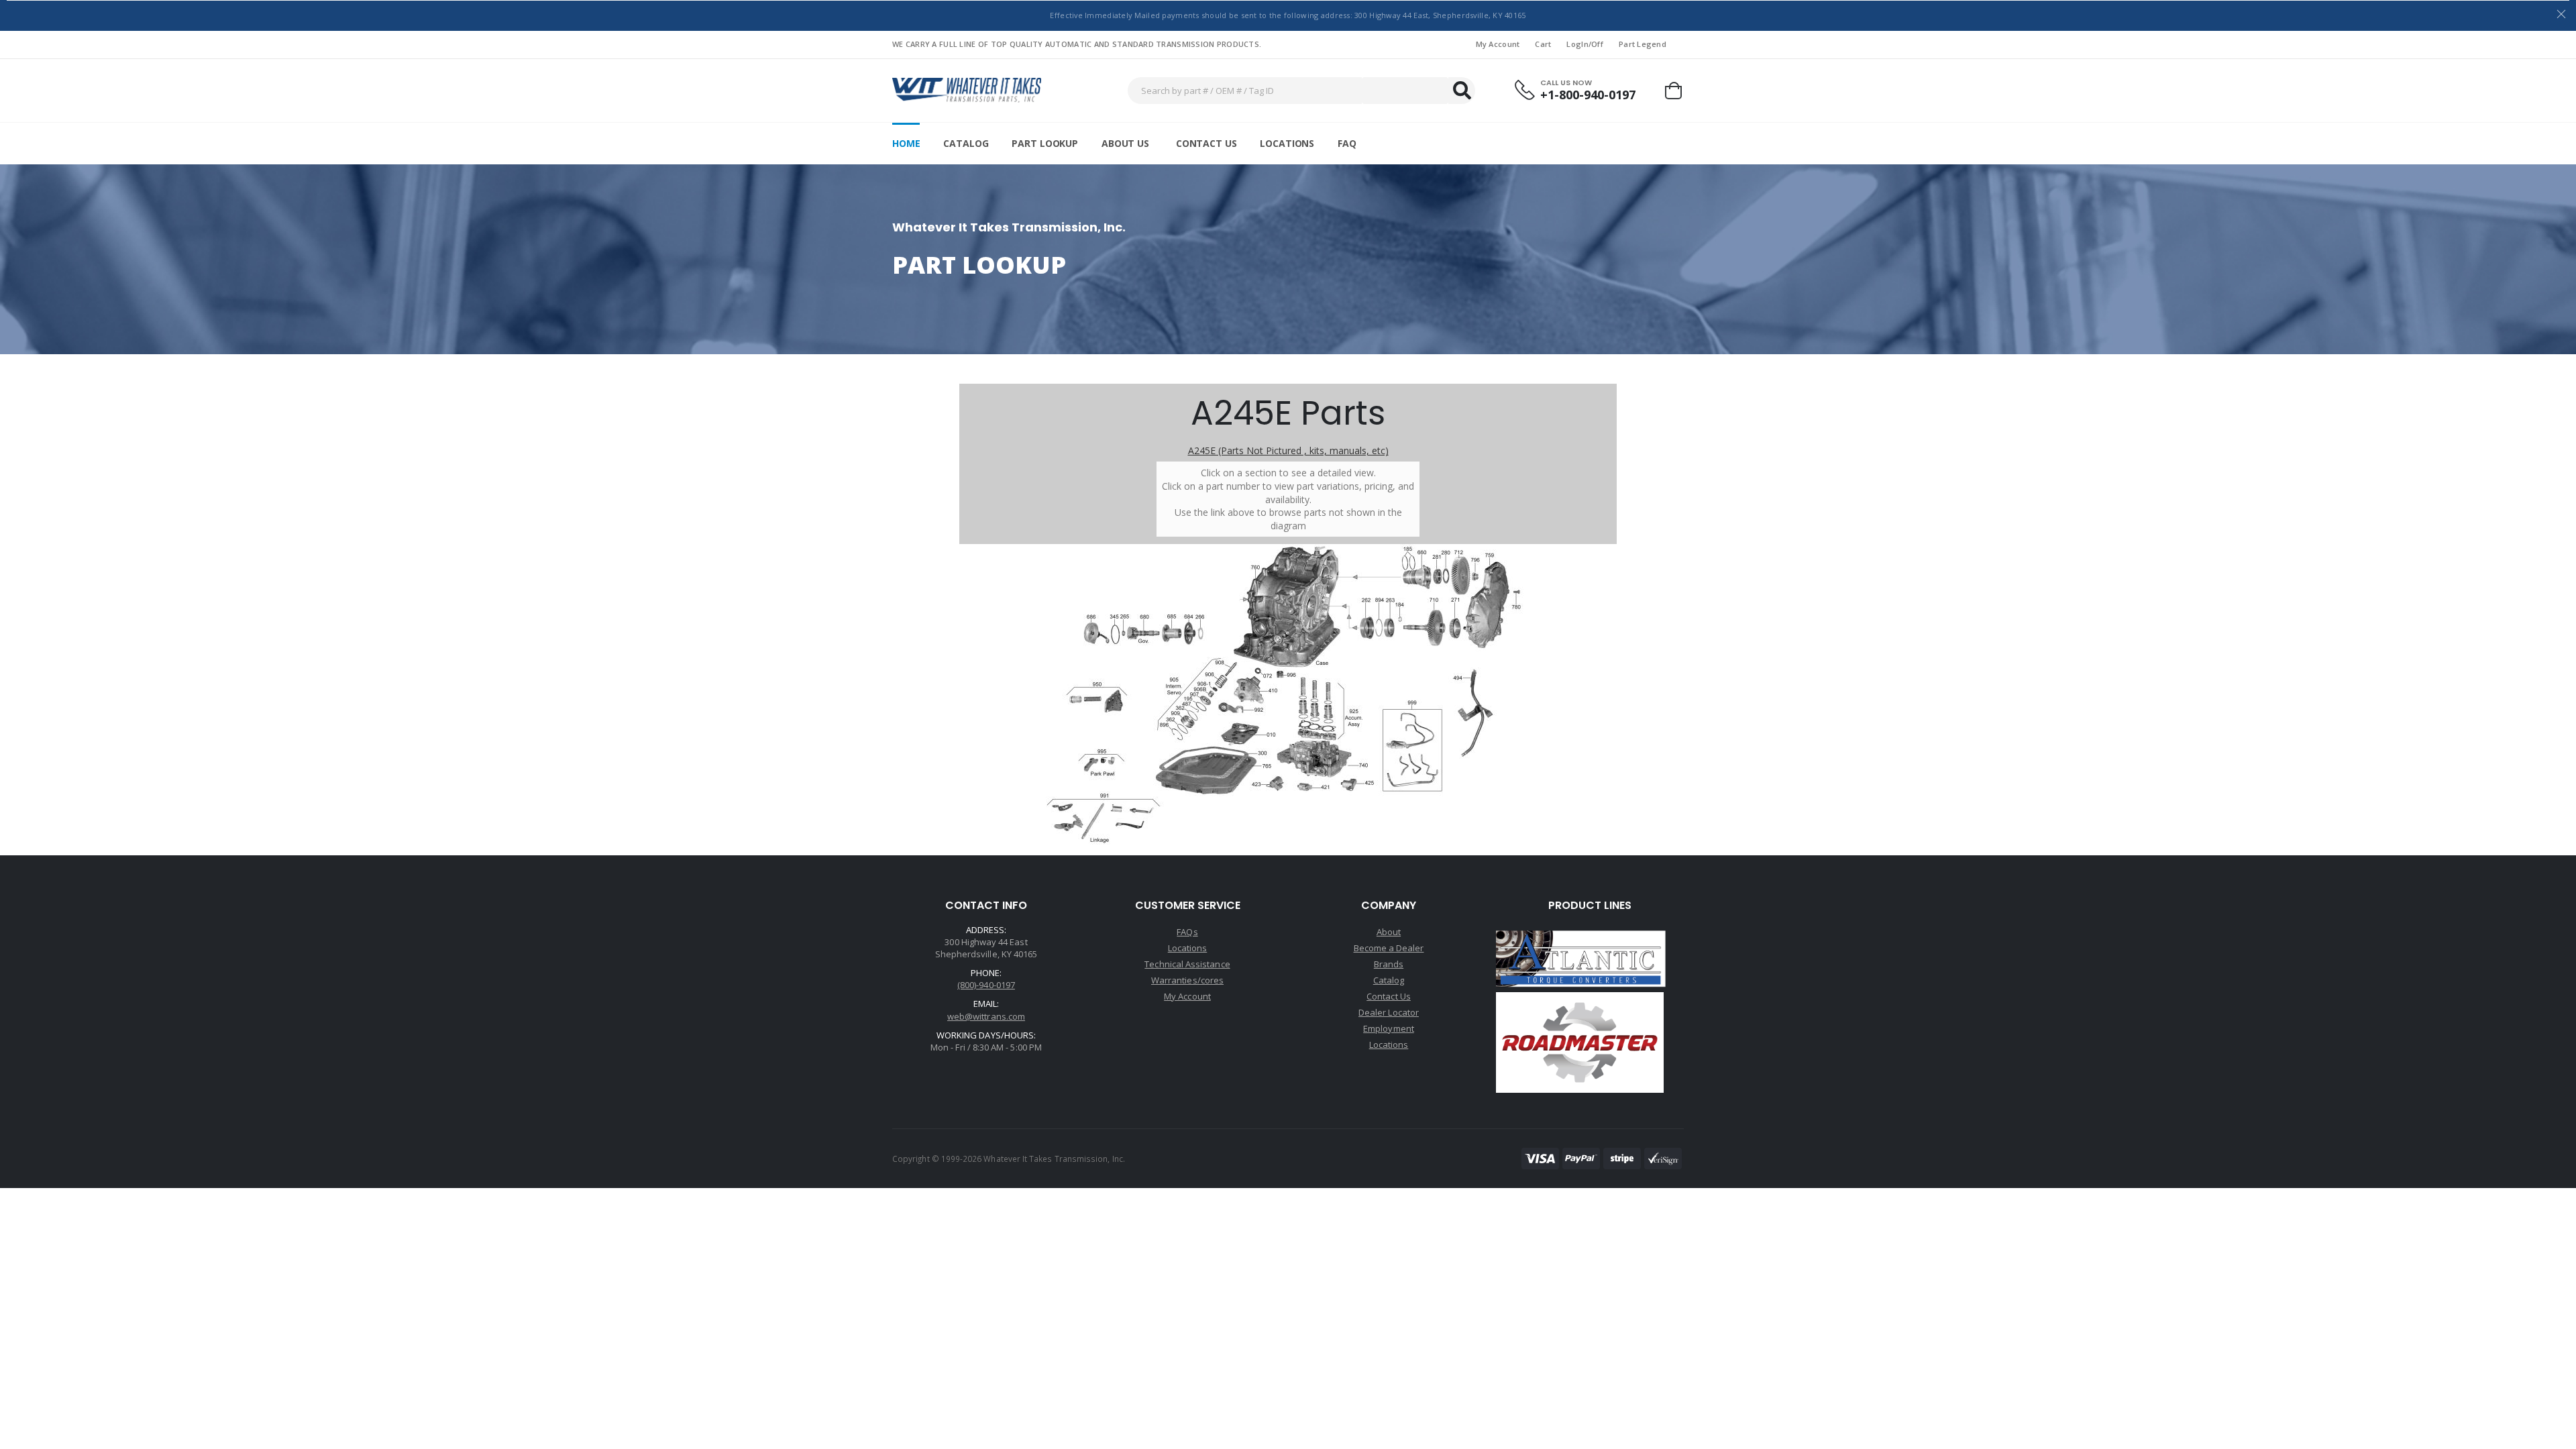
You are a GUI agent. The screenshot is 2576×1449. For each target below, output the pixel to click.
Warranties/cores (1187, 980)
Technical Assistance (1187, 964)
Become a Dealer (1389, 948)
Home (906, 143)
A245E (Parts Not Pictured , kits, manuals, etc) (1288, 450)
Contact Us (1206, 143)
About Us (1125, 143)
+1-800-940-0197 (1588, 95)
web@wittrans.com (986, 1016)
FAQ (1347, 143)
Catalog (966, 143)
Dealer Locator (1389, 1012)
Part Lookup (1044, 143)
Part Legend (1643, 44)
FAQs (1187, 932)
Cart (1543, 44)
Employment (1389, 1028)
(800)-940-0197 (986, 985)
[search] (1462, 91)
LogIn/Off (1585, 44)
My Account (1498, 44)
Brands (1389, 964)
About (1389, 932)
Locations (1287, 143)
